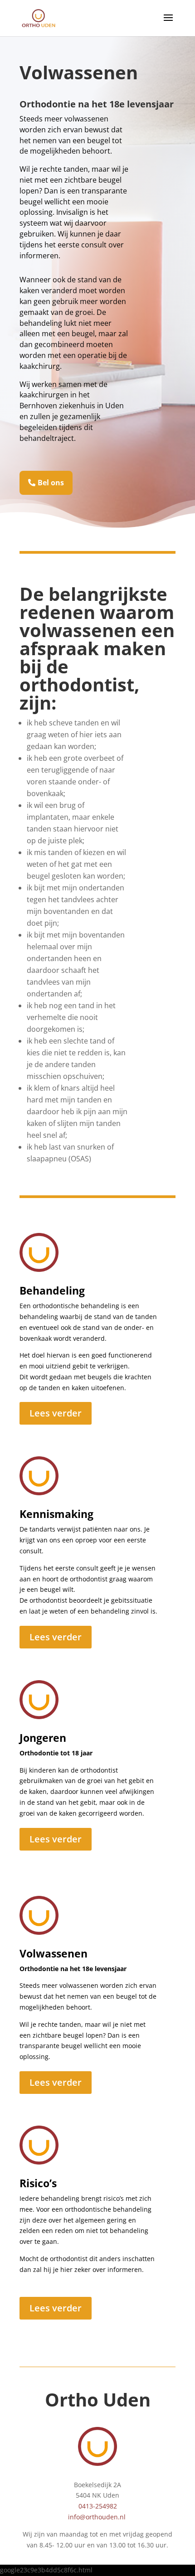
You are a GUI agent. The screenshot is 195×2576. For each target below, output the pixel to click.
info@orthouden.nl (97, 2517)
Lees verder (56, 1413)
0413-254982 (98, 2506)
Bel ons (51, 483)
